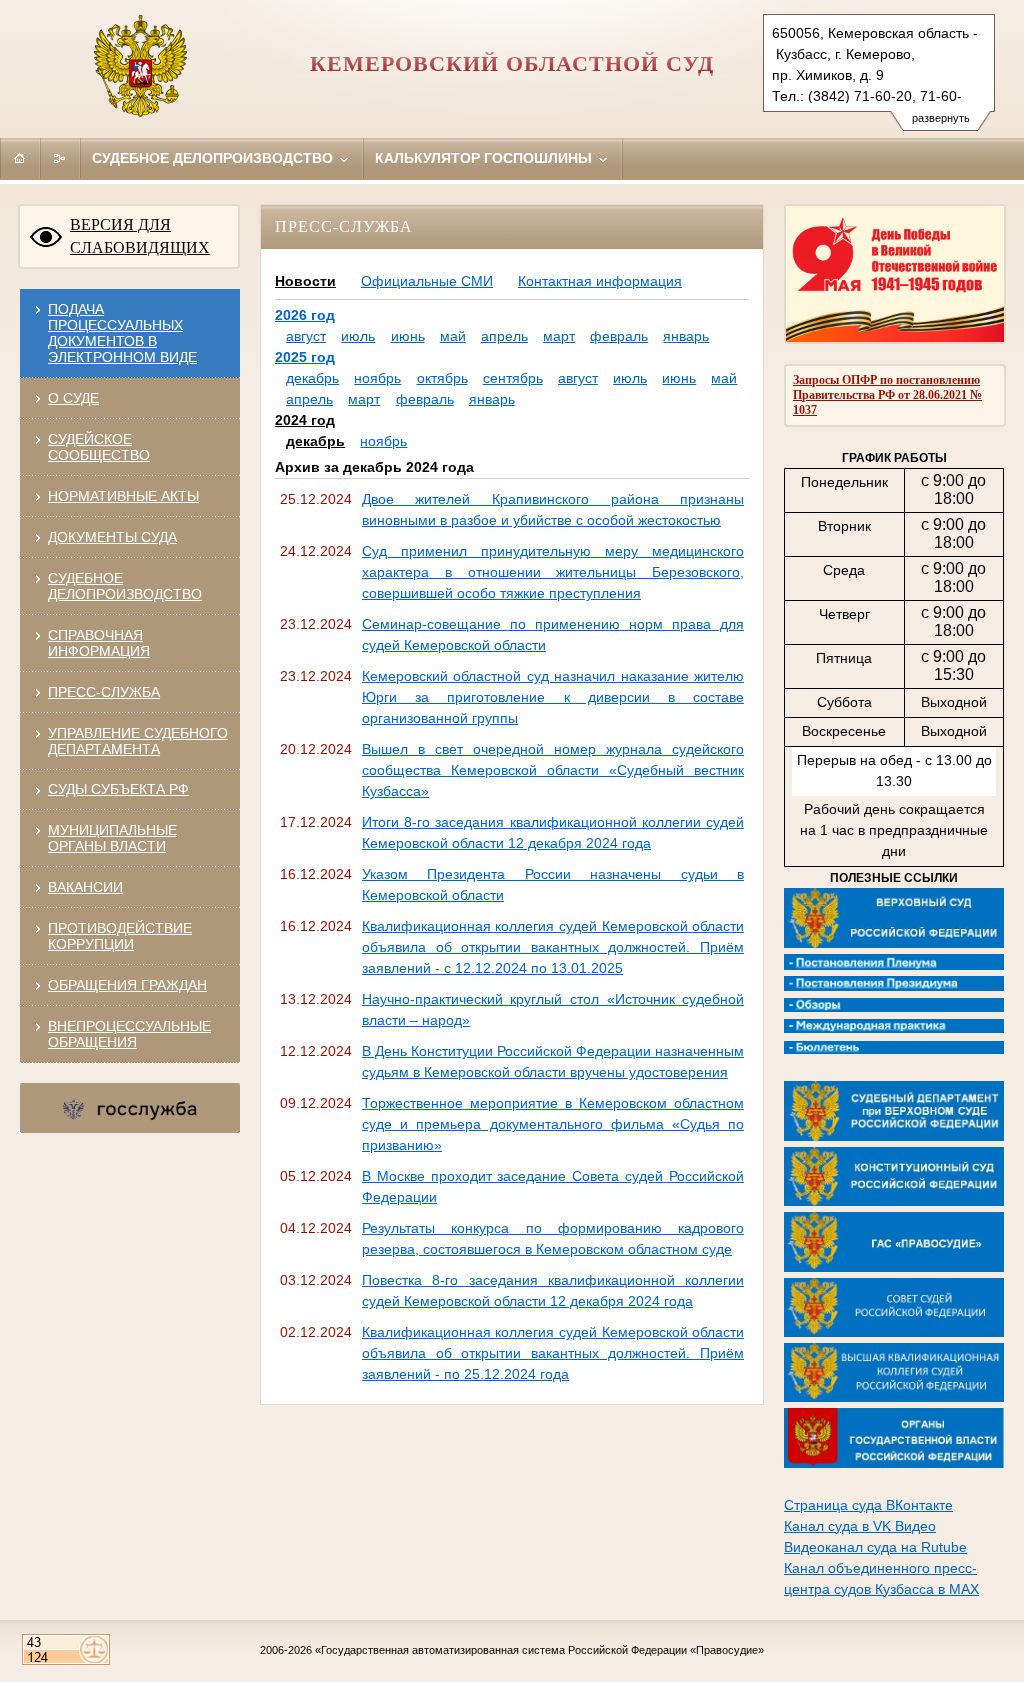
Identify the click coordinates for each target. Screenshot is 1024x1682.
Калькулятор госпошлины (485, 158)
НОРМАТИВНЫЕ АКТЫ (123, 496)
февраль (619, 336)
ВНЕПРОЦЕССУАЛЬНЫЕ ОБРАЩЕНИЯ (129, 1034)
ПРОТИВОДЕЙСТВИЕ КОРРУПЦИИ (120, 936)
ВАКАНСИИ (85, 887)
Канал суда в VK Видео (860, 1526)
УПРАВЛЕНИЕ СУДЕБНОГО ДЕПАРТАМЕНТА (138, 741)
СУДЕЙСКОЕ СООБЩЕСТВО (99, 447)
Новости (305, 281)
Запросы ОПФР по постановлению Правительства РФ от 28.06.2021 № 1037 (887, 395)
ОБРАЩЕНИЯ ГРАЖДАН (127, 985)
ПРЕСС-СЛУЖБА (104, 692)
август (306, 336)
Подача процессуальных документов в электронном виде (122, 333)
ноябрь (377, 378)
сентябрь (513, 378)
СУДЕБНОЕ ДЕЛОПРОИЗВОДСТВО (125, 586)
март (559, 336)
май (453, 336)
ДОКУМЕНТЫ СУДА (112, 537)
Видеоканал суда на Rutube (875, 1547)
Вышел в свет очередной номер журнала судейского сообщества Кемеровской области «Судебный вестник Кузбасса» (553, 770)
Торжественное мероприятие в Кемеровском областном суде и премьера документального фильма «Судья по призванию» (553, 1124)
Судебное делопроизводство (214, 158)
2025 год (305, 357)
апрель (504, 336)
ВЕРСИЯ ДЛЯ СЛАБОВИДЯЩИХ (140, 236)
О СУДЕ (73, 398)
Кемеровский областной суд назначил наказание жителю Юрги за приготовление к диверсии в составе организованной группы (553, 697)
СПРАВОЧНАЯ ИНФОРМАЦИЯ (99, 643)
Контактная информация (600, 281)
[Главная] (20, 158)
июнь (408, 336)
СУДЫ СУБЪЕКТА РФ (118, 789)
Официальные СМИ (427, 281)
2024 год (305, 420)
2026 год (305, 315)
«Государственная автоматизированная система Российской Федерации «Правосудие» (539, 1650)
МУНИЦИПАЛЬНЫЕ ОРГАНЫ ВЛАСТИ (112, 838)
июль (358, 336)
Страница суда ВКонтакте (868, 1505)
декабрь (312, 378)
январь (686, 336)
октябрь (442, 378)
